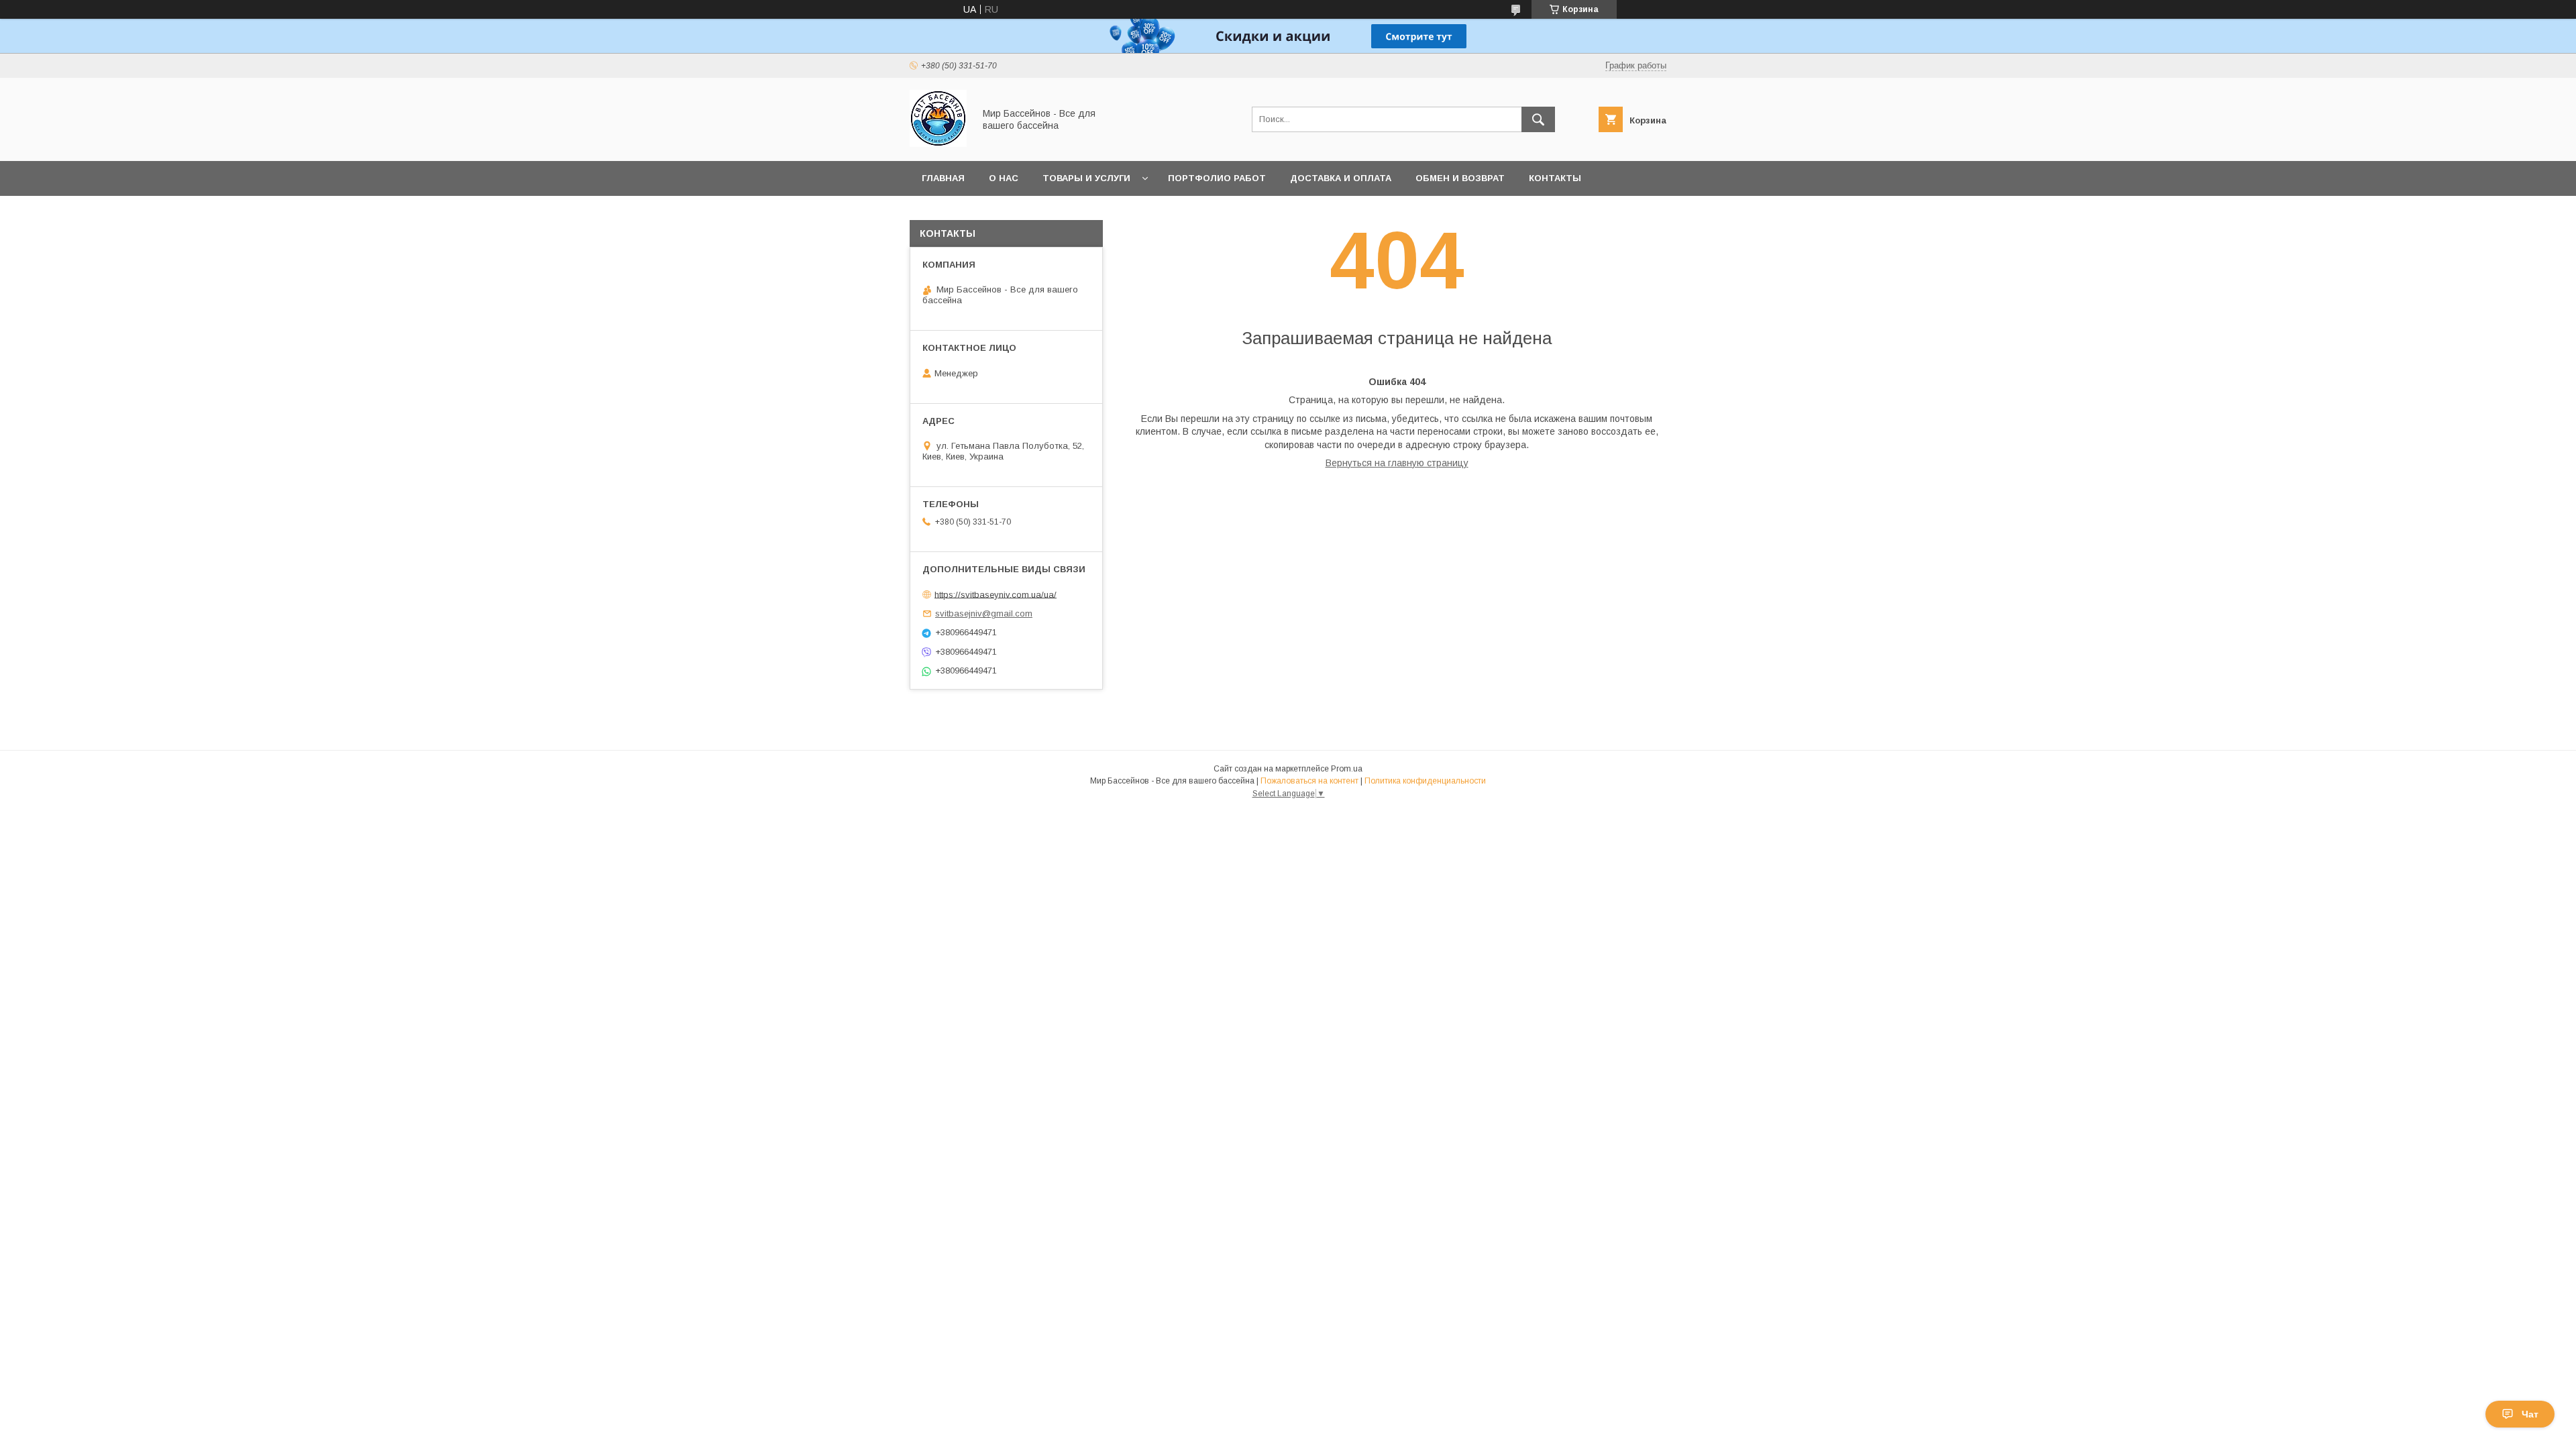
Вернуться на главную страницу (1397, 463)
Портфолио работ (1217, 178)
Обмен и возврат (1460, 178)
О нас (1004, 178)
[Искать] (1538, 119)
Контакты (1555, 178)
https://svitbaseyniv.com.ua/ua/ (996, 594)
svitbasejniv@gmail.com (984, 613)
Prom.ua (1347, 769)
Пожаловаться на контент (1309, 781)
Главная (943, 178)
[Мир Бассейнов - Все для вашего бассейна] (938, 144)
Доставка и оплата (1341, 178)
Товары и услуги (1086, 178)
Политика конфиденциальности (1425, 781)
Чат (2530, 1414)
